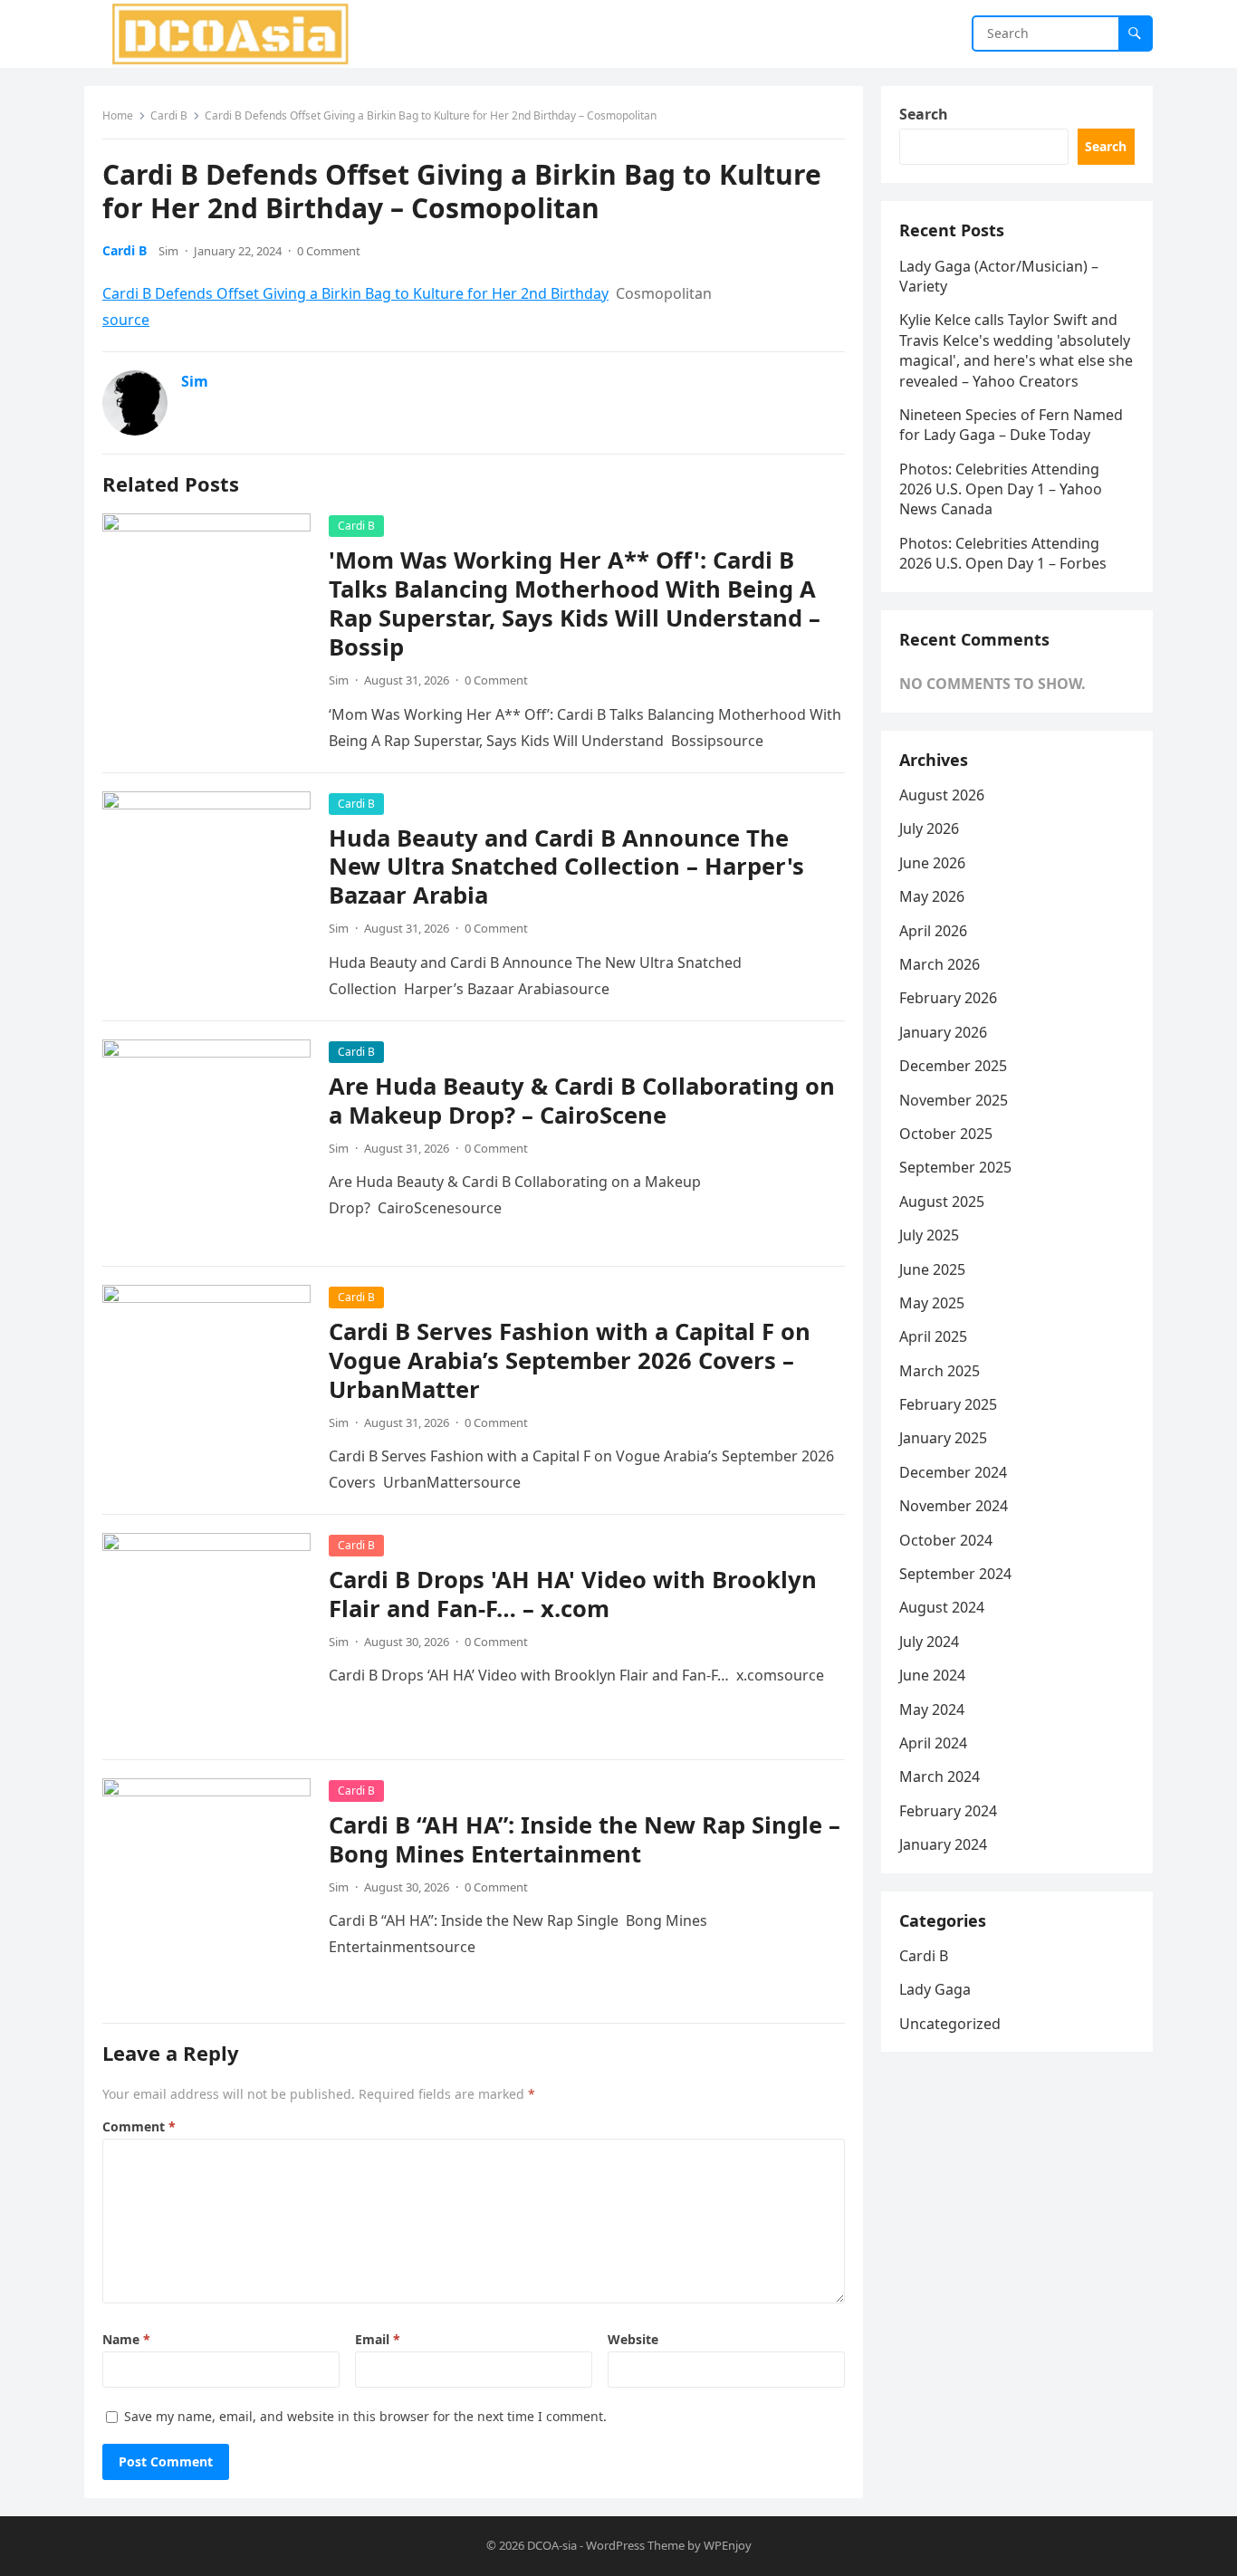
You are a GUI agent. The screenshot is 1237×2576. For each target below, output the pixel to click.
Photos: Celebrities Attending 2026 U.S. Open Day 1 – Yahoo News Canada (1001, 489)
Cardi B (169, 115)
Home (118, 115)
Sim (168, 251)
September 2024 (955, 1574)
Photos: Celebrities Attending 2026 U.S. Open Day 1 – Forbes (1003, 553)
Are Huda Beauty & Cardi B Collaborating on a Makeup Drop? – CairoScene (582, 1101)
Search (924, 114)
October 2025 (946, 1134)
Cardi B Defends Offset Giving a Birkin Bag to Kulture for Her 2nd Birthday (355, 293)
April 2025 (933, 1336)
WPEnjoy (728, 2545)
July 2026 (929, 828)
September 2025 (955, 1167)
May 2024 (932, 1709)
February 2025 (948, 1404)
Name (126, 2339)
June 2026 (932, 863)
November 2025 (954, 1100)
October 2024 (946, 1540)
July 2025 (929, 1235)
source (126, 320)
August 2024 (942, 1607)
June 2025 (932, 1269)
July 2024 (929, 1642)
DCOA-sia (552, 2545)
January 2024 (943, 1844)
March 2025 (940, 1371)
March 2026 (940, 964)
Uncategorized (950, 2024)
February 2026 (948, 998)
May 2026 (932, 896)
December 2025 (953, 1066)
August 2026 (942, 795)
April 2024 (933, 1743)
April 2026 (933, 931)
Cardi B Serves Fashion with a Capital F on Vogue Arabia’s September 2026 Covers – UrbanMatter (570, 1360)
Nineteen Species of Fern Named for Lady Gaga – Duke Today (1011, 425)
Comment (139, 2126)
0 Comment (329, 251)
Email (378, 2339)
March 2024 (940, 1776)
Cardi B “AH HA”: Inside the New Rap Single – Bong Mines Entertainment (585, 1839)
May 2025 (932, 1303)
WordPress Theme (635, 2545)
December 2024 (953, 1472)
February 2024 (948, 1811)
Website (633, 2339)
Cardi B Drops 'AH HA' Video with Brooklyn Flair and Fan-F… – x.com (573, 1594)
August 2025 (942, 1202)
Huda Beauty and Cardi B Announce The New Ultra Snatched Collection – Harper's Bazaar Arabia (566, 867)
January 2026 (943, 1032)
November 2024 (954, 1506)
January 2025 (943, 1438)
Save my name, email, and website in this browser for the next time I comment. (365, 2416)
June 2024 (932, 1675)
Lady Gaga (935, 1989)
